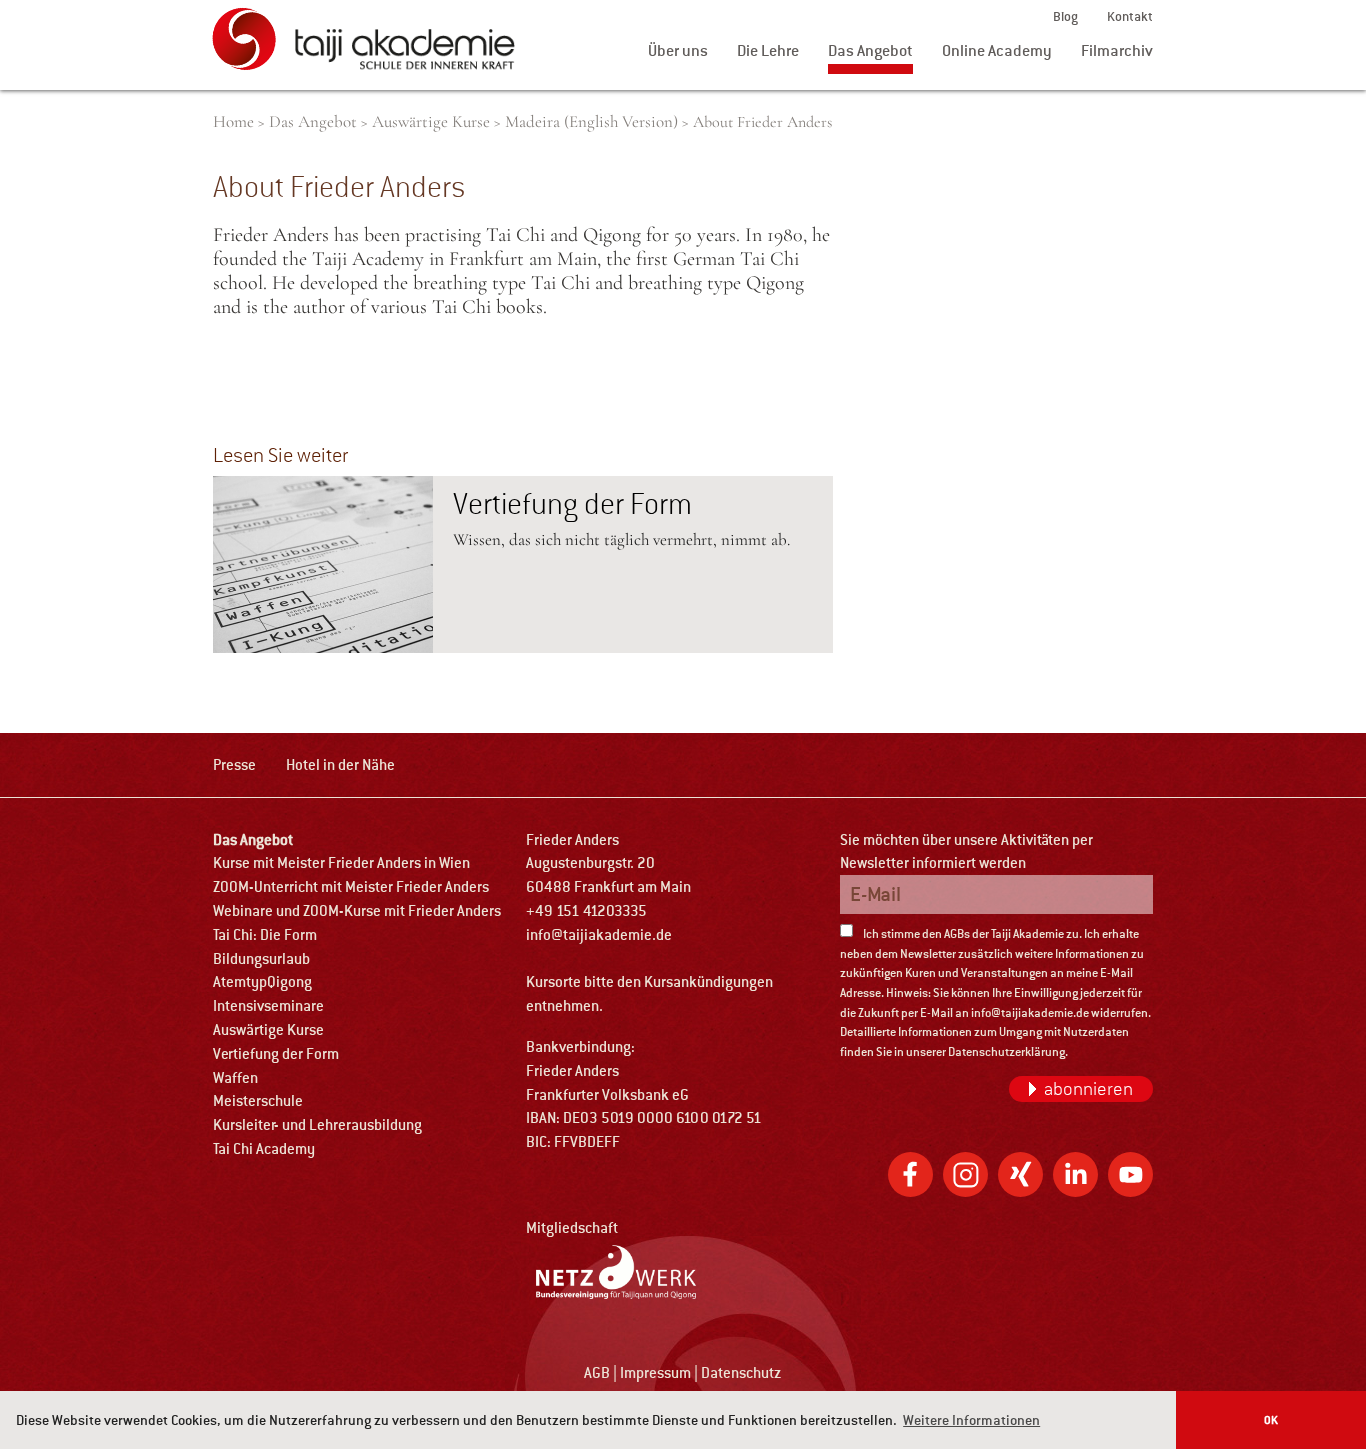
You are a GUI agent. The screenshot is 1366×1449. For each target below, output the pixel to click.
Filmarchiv (1117, 50)
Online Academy (997, 50)
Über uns (678, 50)
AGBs (957, 933)
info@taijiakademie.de (599, 934)
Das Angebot (870, 50)
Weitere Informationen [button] (971, 1420)
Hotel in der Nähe (340, 764)
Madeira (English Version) (591, 121)
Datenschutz (741, 1372)
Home (233, 121)
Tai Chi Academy (264, 1148)
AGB (597, 1372)
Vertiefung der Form (572, 504)
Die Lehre (768, 50)
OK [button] (1271, 1419)
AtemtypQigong (262, 981)
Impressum (655, 1372)
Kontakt (1130, 16)
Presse (234, 764)
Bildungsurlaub (261, 958)
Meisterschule (258, 1100)
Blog (1065, 16)
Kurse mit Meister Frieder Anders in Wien (341, 862)
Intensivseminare (268, 1005)
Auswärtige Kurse (431, 121)
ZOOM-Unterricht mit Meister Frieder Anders (351, 886)
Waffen (235, 1077)
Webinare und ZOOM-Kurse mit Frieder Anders (357, 910)
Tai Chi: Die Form (265, 934)
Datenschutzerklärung (1006, 1051)
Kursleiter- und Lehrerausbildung (317, 1124)
